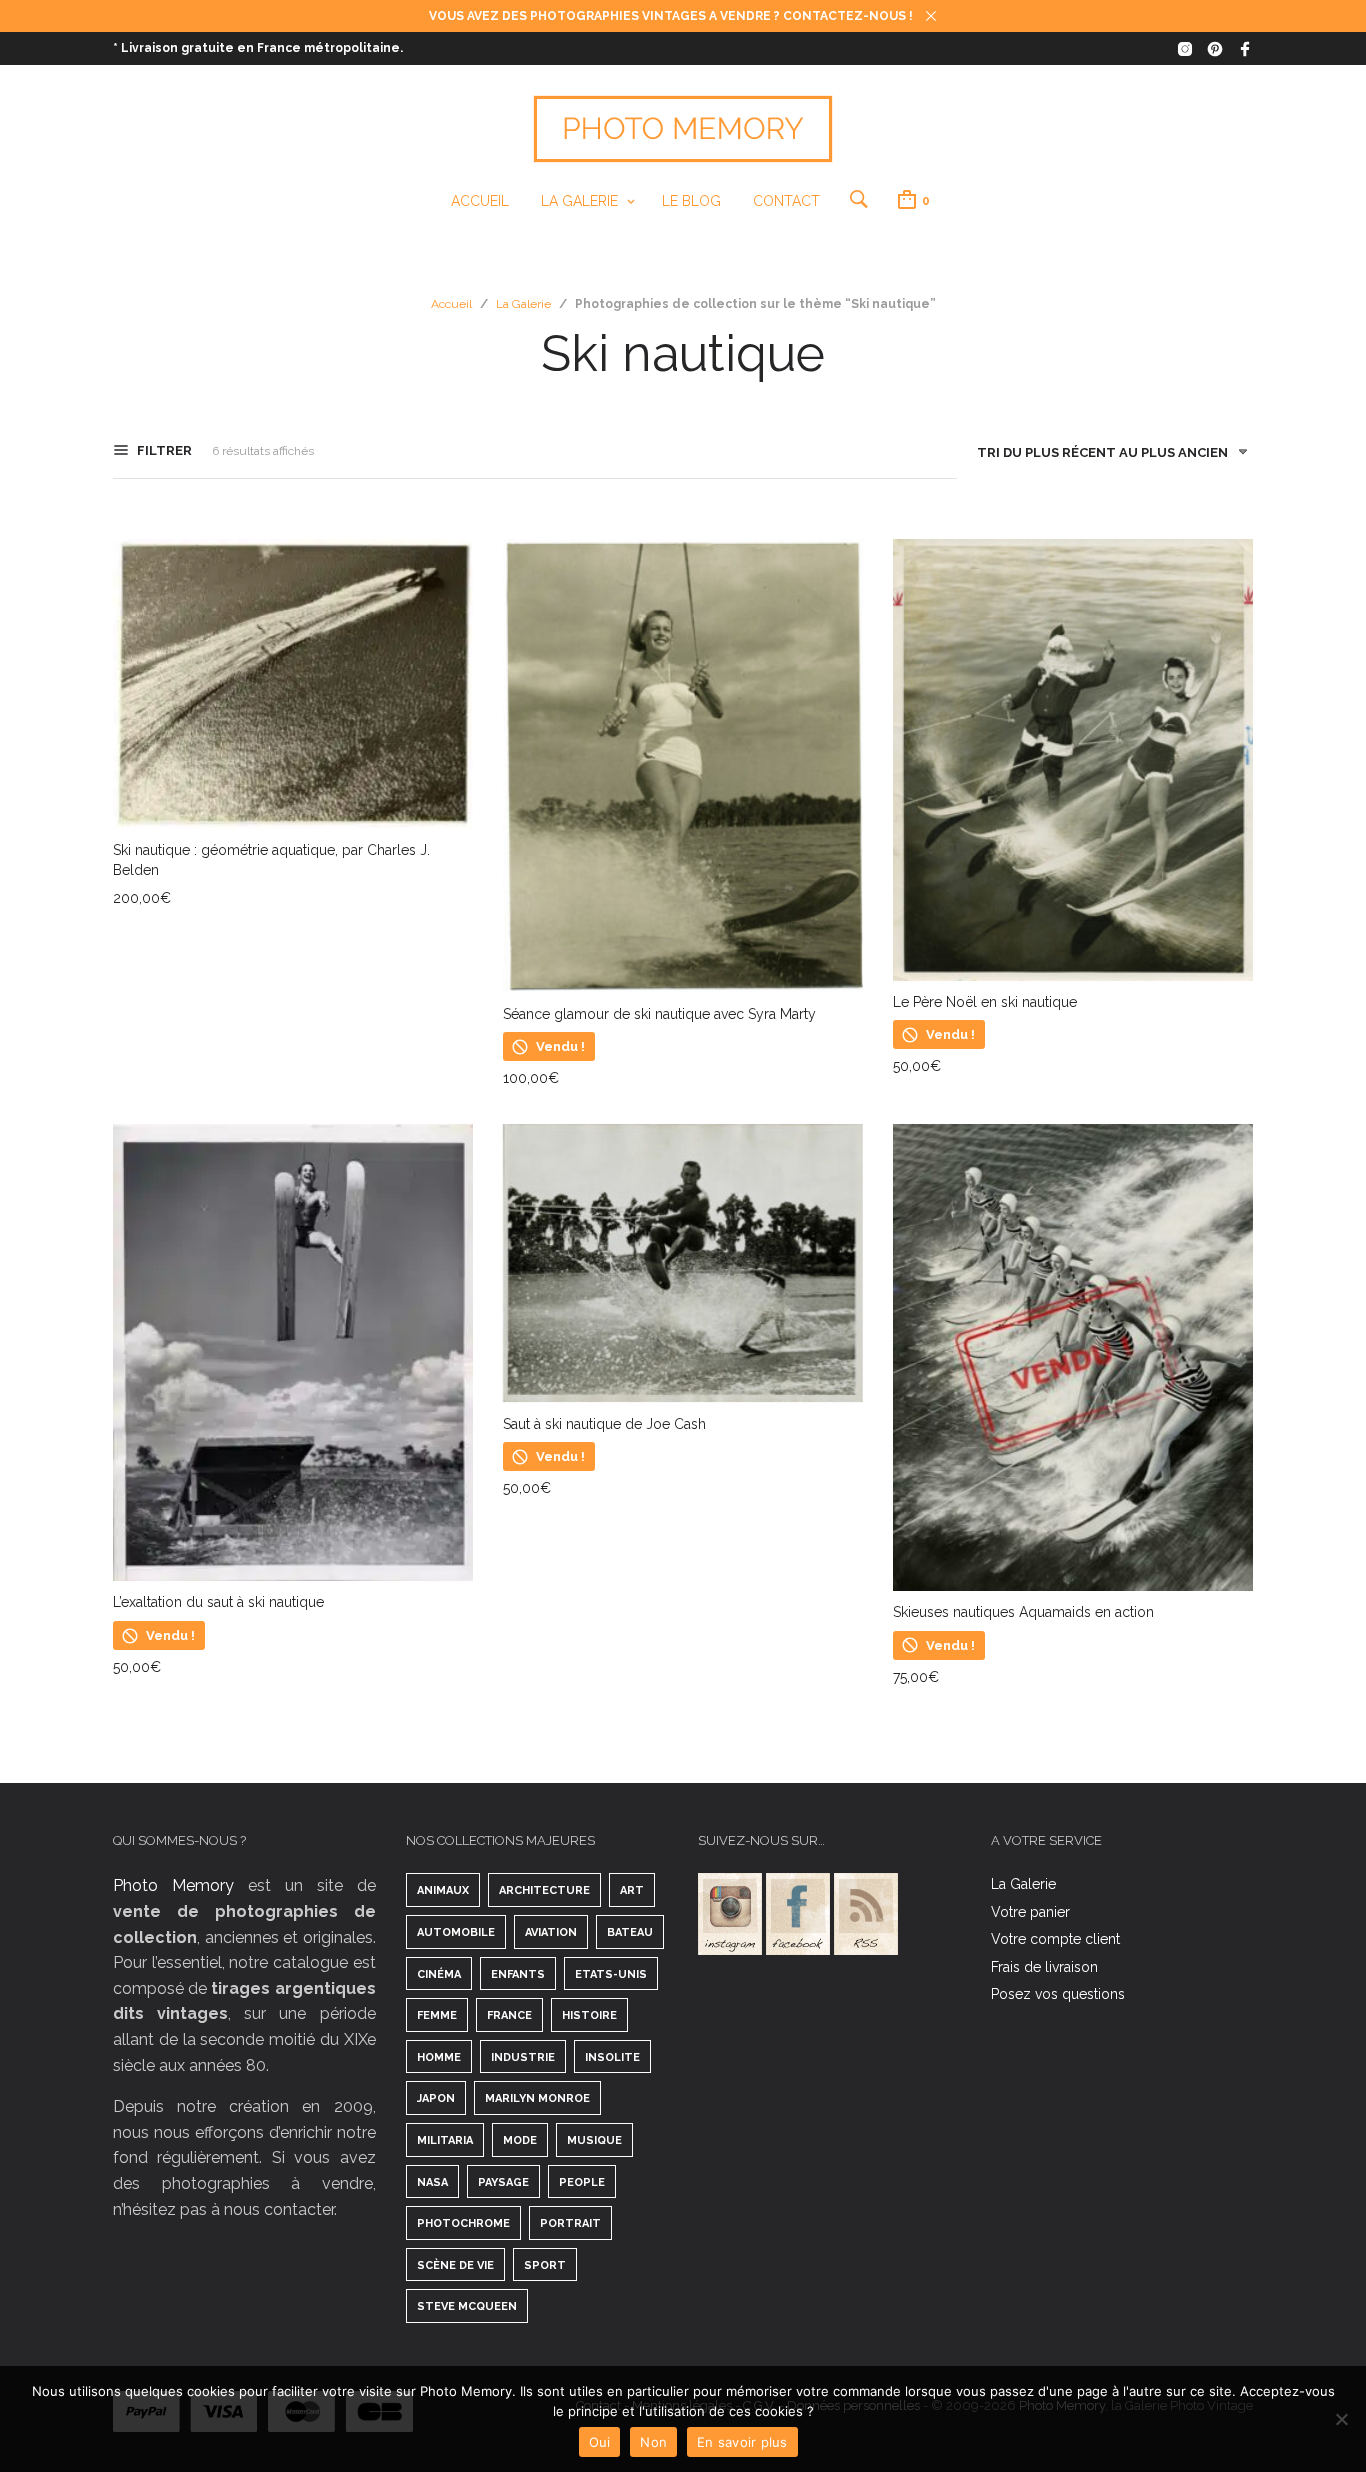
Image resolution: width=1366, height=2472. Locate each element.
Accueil (480, 201)
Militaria (445, 2140)
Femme (437, 2015)
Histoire (589, 2015)
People (582, 2182)
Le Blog (691, 201)
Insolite (612, 2057)
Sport (545, 2265)
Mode (520, 2140)
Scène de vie (455, 2265)
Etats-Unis (611, 1974)
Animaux (443, 1890)
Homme (439, 2057)
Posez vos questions (1058, 1994)
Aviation (551, 1932)
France (509, 2015)
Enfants (518, 1974)
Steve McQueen (467, 2306)
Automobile (456, 1932)
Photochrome (463, 2223)
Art (632, 1890)
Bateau (630, 1932)
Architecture (544, 1890)
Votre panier (1030, 1912)
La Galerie (579, 201)
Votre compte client (1055, 1939)
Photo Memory (173, 1885)
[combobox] (1105, 456)
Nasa (432, 2182)
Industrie (523, 2057)
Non (653, 2442)
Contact (786, 201)
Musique (594, 2140)
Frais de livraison (1044, 1967)
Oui (600, 2442)
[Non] (1341, 2419)
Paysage (503, 2182)
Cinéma (439, 1974)
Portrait (570, 2223)
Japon (436, 2098)
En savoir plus (742, 2442)
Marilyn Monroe (537, 2098)
